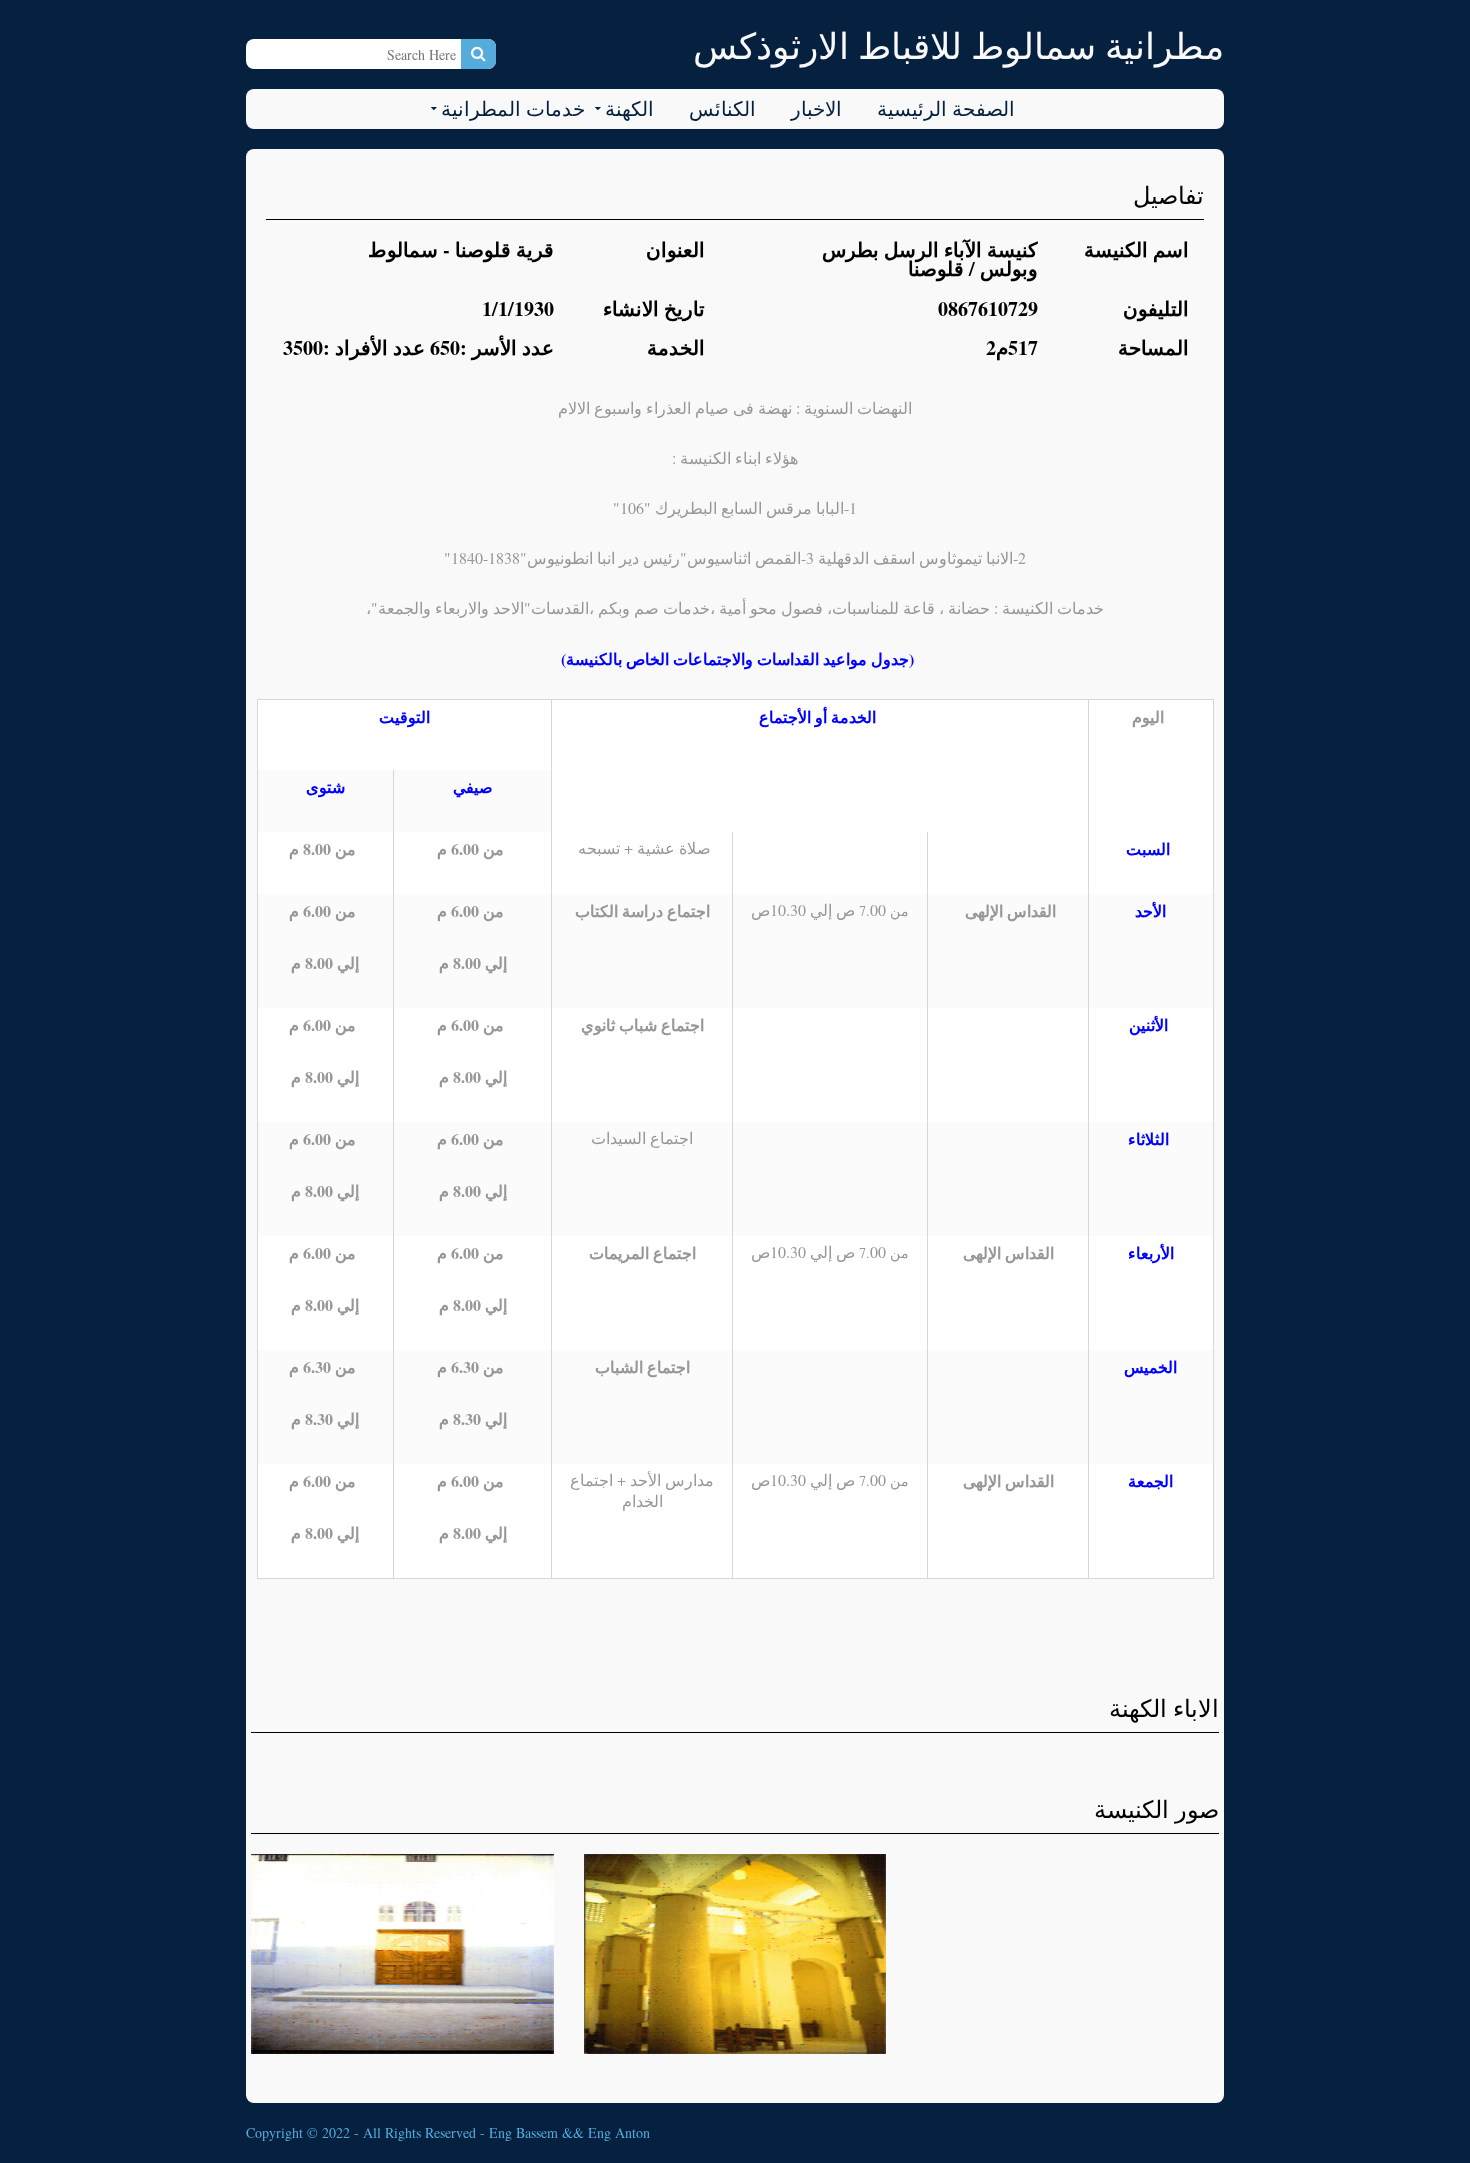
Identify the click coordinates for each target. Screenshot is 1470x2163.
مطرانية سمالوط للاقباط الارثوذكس (958, 45)
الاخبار (816, 109)
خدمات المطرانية (513, 109)
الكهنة (629, 109)
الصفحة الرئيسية (946, 109)
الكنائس (722, 109)
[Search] (478, 54)
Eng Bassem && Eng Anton (569, 2132)
